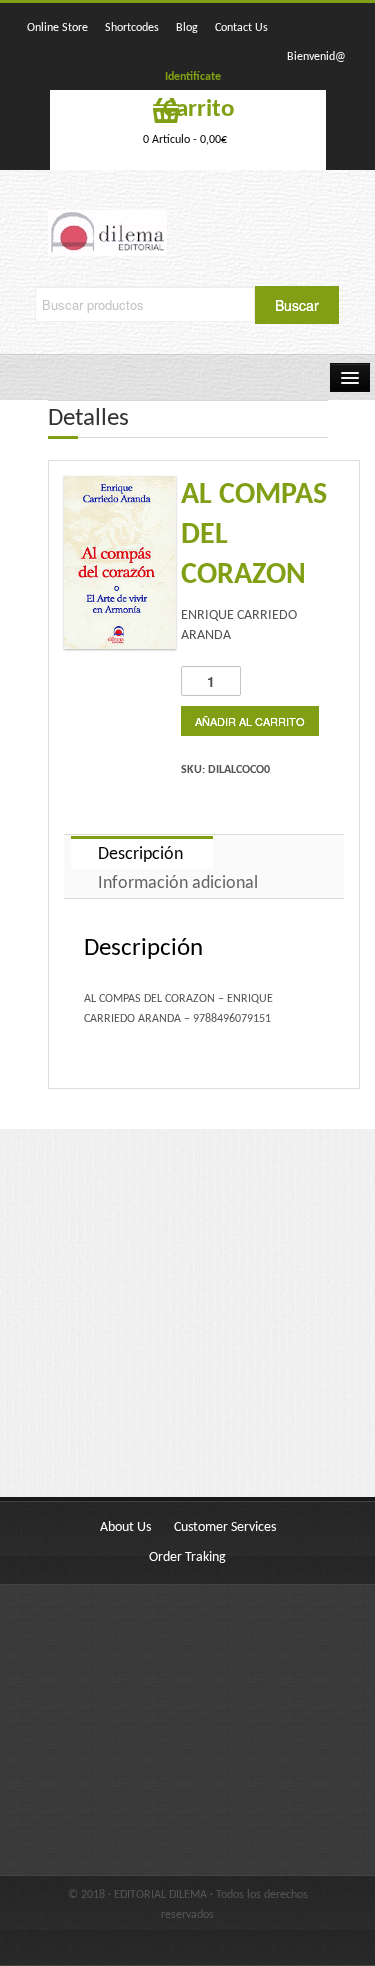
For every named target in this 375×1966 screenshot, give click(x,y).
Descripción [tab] (140, 854)
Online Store (57, 28)
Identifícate (193, 77)
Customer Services (225, 1527)
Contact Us (241, 28)
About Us (125, 1527)
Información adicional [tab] (178, 883)
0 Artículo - (185, 140)
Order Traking (187, 1557)
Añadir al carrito (250, 721)
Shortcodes (132, 28)
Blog (187, 28)
